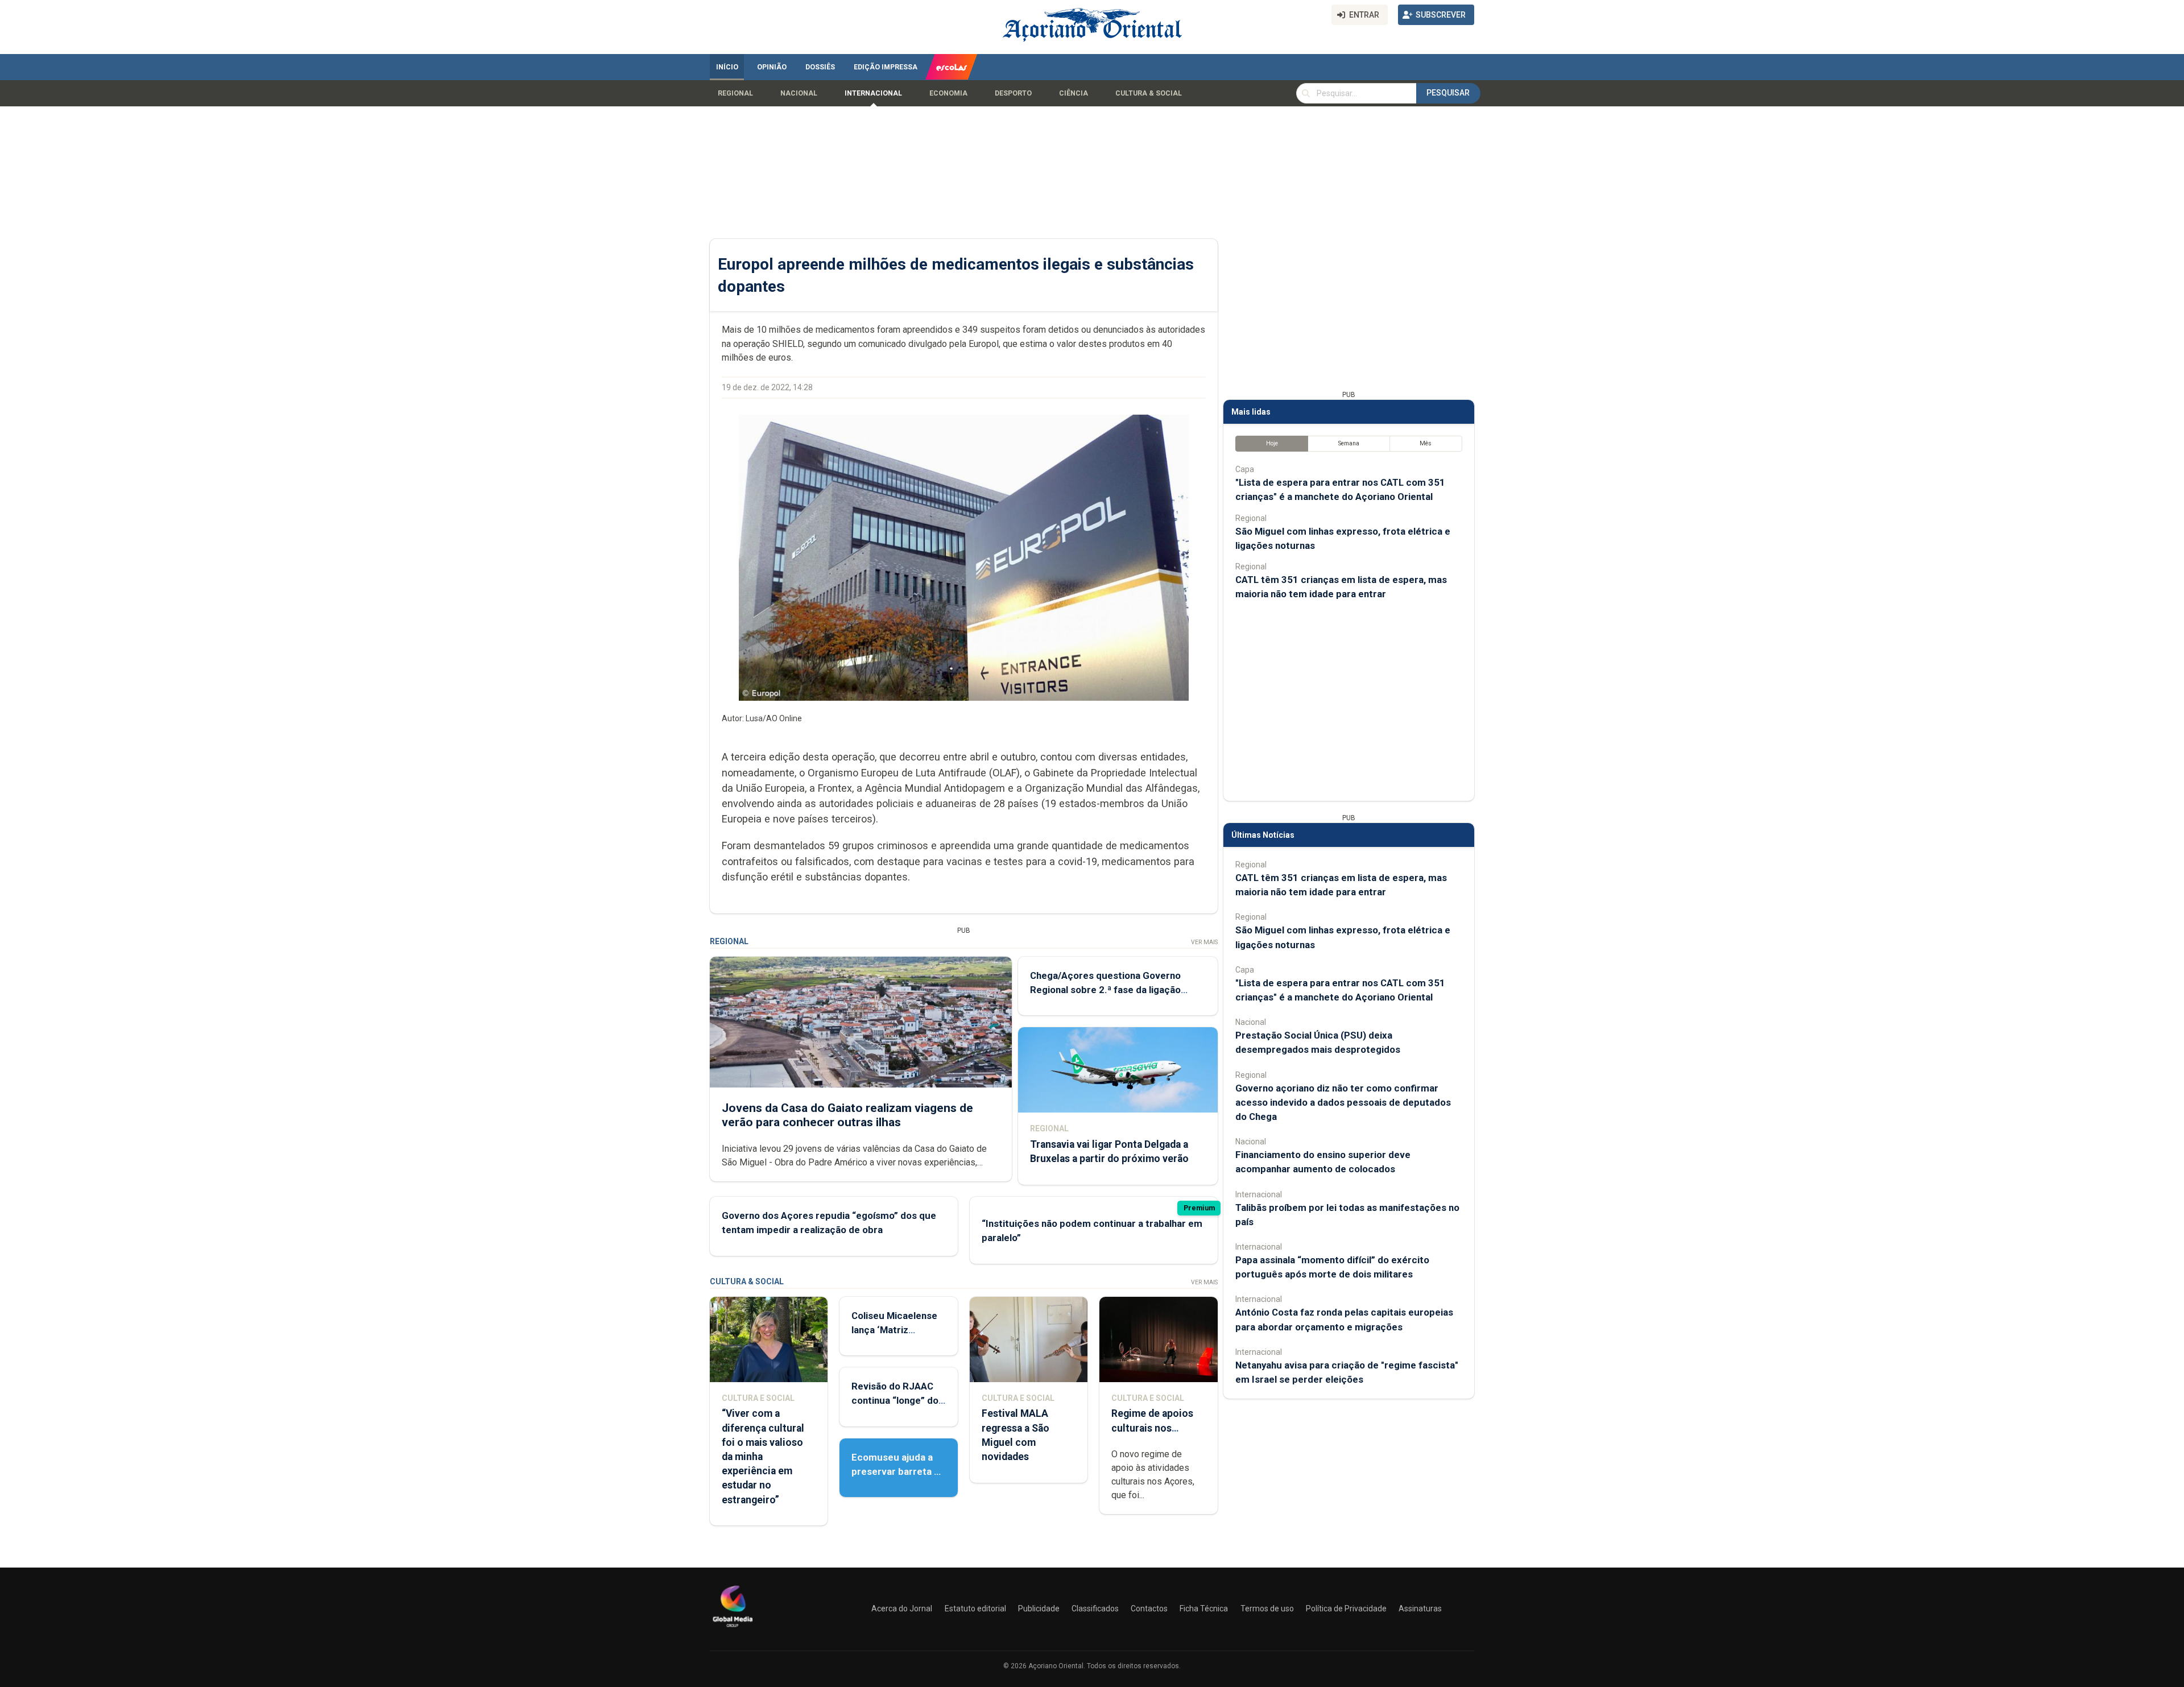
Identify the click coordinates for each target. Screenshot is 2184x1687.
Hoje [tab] (1272, 443)
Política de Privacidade (1346, 1609)
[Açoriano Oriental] (733, 1628)
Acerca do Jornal (902, 1609)
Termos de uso (1267, 1609)
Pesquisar (1448, 93)
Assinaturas (1420, 1609)
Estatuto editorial (975, 1609)
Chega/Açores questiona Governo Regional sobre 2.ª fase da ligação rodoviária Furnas (1105, 990)
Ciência (1074, 93)
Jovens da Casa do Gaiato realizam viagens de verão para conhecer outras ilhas (847, 1115)
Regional (735, 93)
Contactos (1149, 1609)
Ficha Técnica (1204, 1609)
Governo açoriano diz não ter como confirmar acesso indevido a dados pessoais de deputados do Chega (1343, 1102)
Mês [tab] (1426, 443)
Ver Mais (1204, 942)
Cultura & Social (1149, 93)
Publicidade (1039, 1609)
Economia (948, 93)
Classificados (1095, 1609)
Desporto (1013, 93)
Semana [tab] (1349, 443)
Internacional (873, 93)
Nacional (799, 93)
